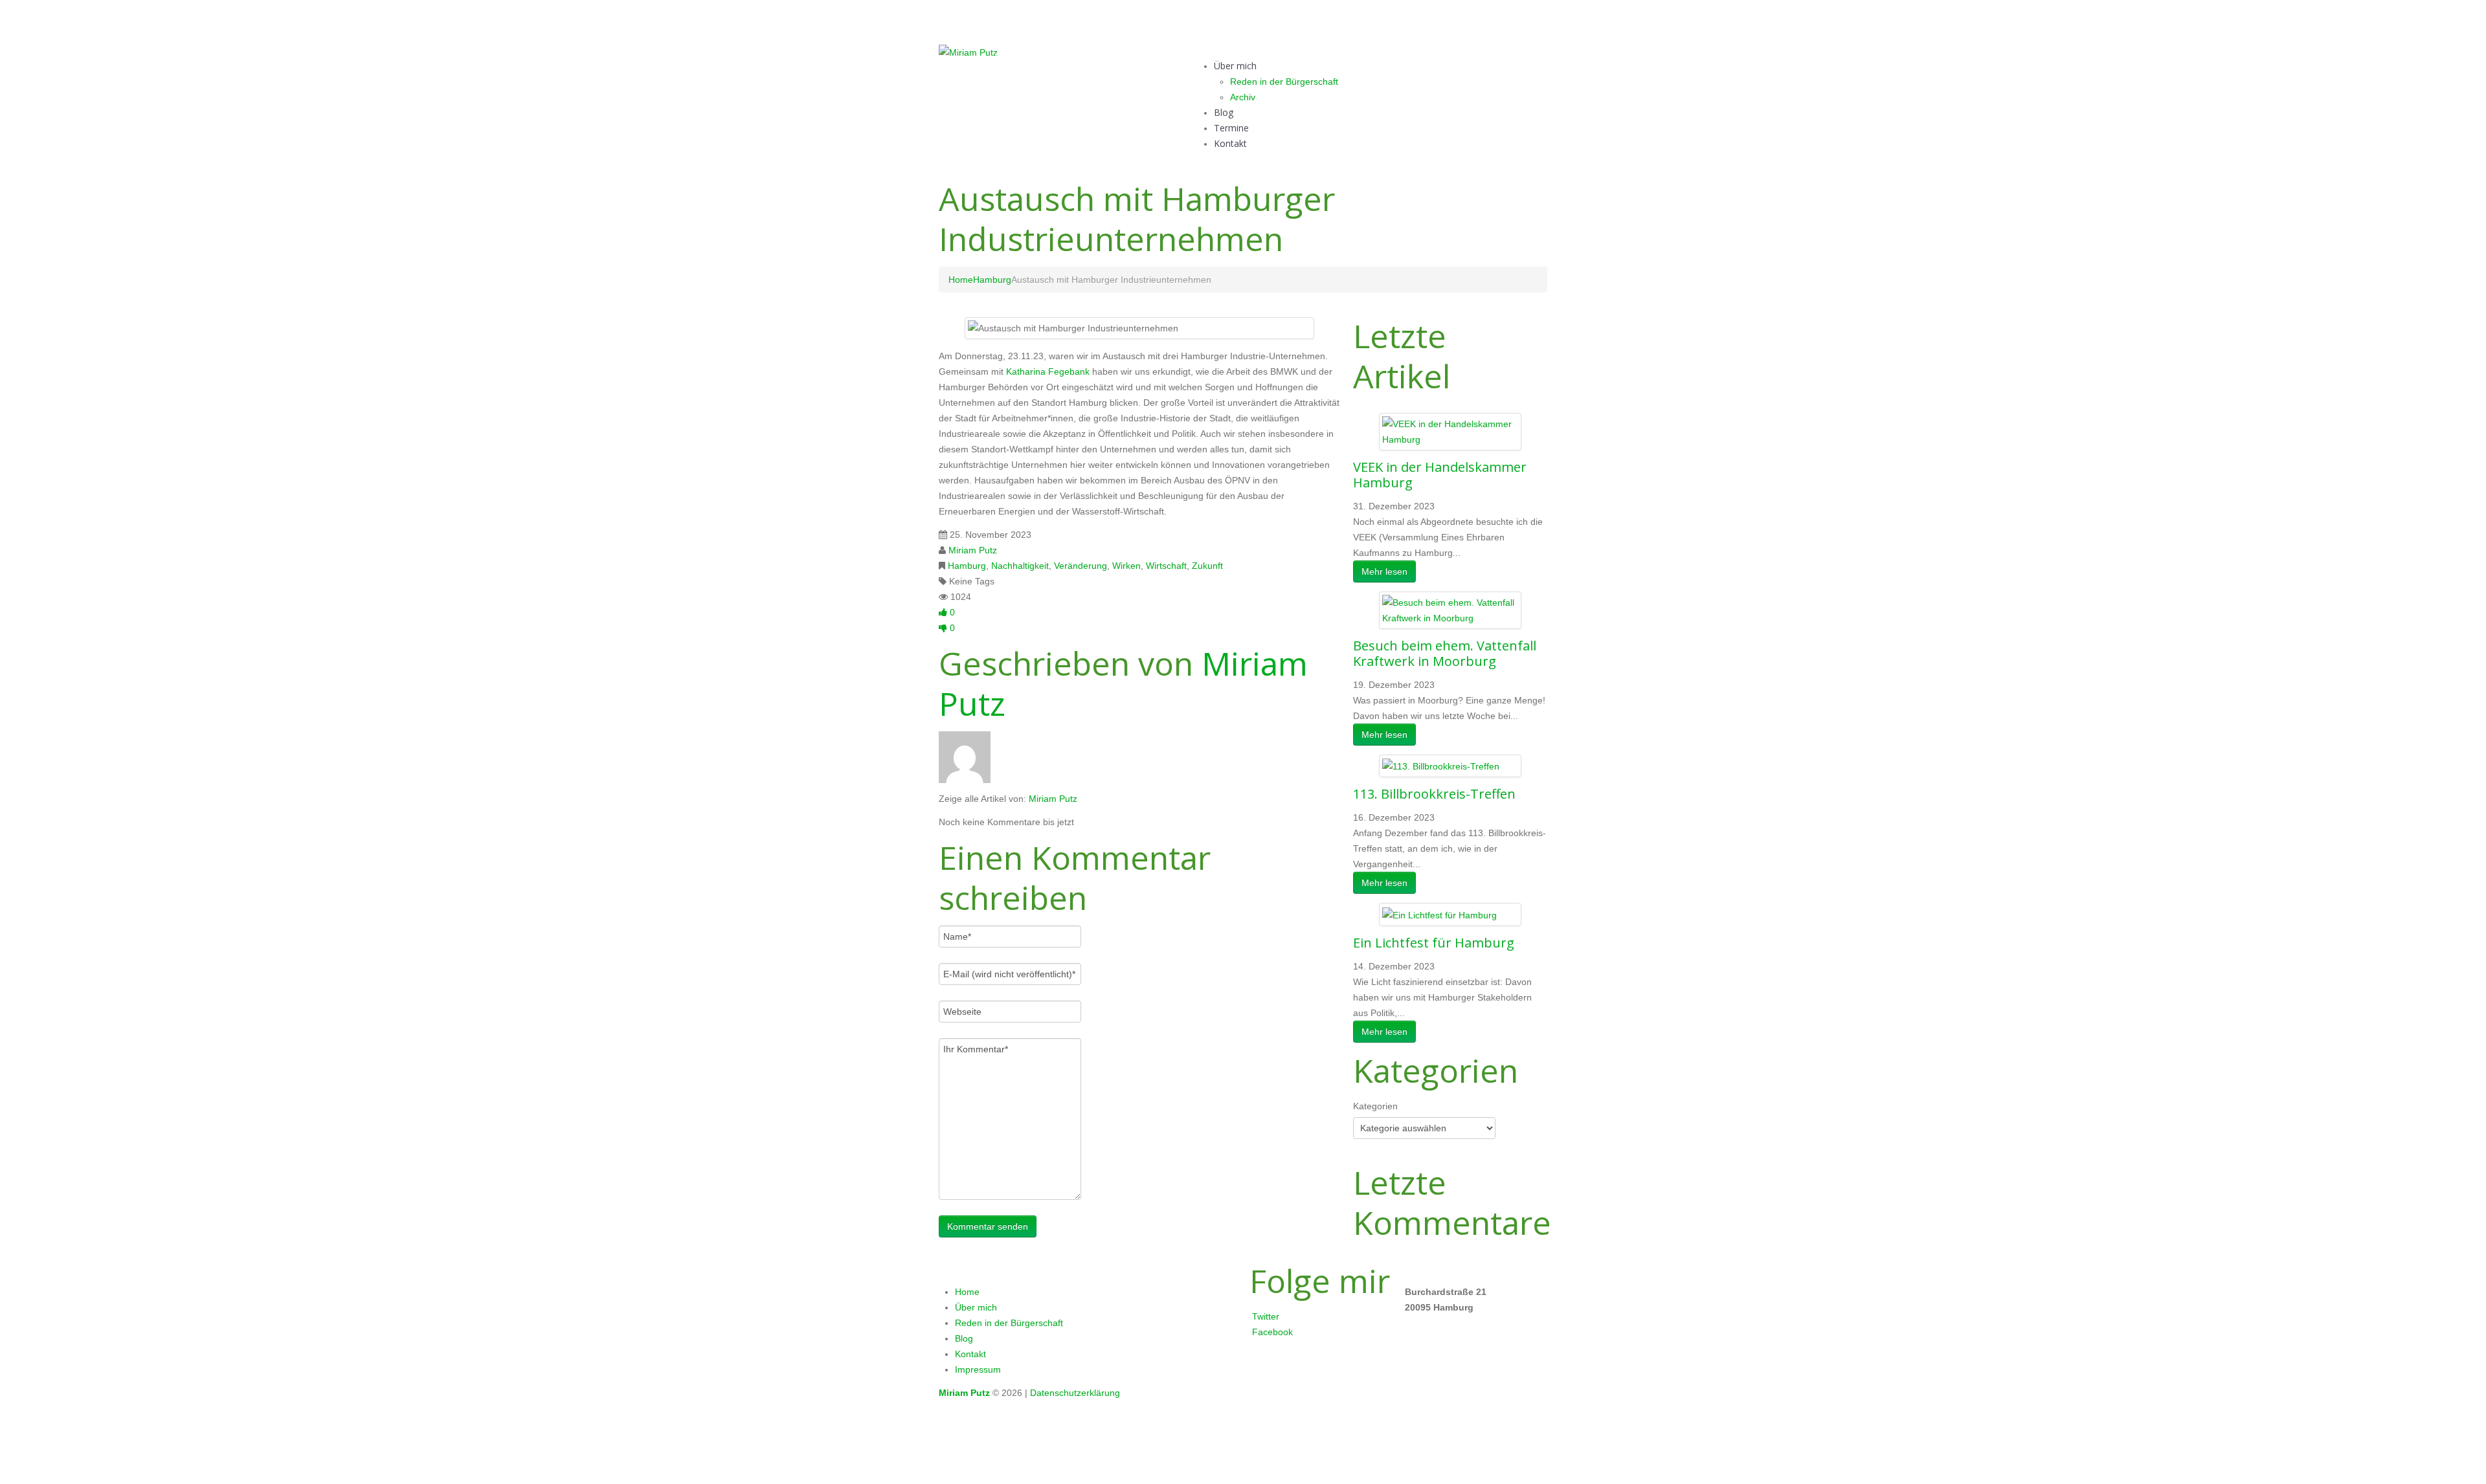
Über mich (1235, 66)
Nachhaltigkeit (1020, 566)
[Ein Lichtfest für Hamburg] (1439, 914)
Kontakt (1230, 143)
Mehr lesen (1384, 571)
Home (961, 280)
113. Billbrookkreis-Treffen (1434, 794)
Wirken (1126, 566)
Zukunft (1207, 566)
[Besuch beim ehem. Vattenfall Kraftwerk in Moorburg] (1450, 610)
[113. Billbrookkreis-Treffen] (1441, 766)
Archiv (1243, 97)
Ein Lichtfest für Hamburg (1434, 943)
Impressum (978, 1369)
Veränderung (1081, 566)
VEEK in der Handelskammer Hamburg (1440, 475)
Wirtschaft (1166, 566)
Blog (1224, 112)
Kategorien (1375, 1106)
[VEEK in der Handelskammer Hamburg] (1450, 431)
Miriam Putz (973, 550)
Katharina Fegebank (1048, 371)
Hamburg (992, 280)
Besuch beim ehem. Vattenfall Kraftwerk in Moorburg (1445, 653)
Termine (1231, 128)
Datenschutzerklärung (1075, 1393)
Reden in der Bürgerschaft (1284, 82)
